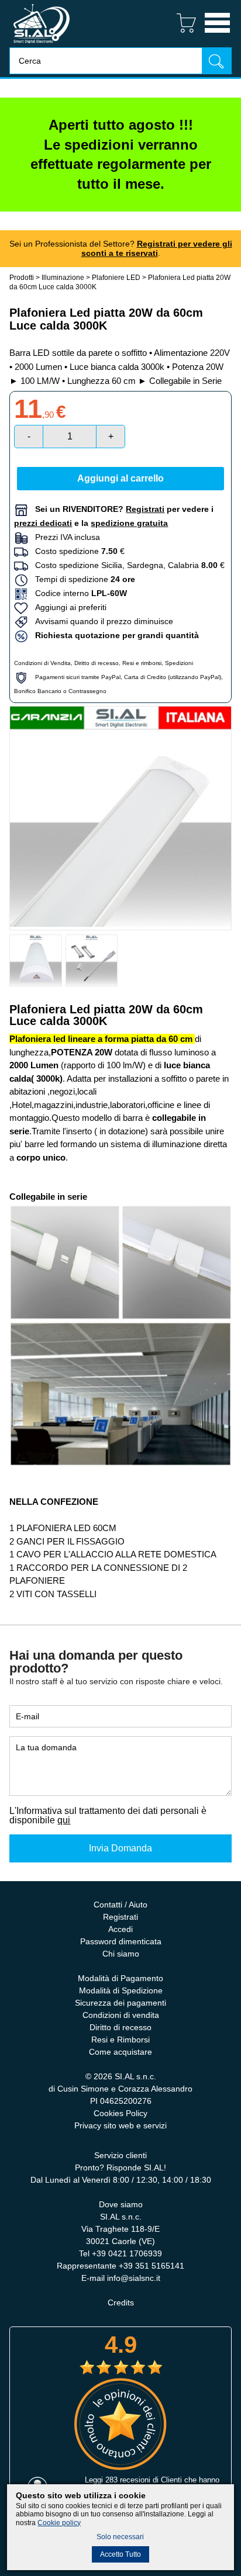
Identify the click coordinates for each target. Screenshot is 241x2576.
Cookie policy (59, 2523)
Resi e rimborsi (142, 663)
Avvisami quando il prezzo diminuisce (101, 621)
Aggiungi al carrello (120, 478)
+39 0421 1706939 (127, 2253)
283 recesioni (128, 2480)
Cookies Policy (120, 2113)
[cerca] (216, 60)
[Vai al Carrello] (182, 34)
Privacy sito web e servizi (120, 2125)
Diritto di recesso (97, 663)
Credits (121, 2303)
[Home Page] (42, 44)
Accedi (120, 1929)
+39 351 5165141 (152, 2266)
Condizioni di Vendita (42, 663)
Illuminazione (63, 278)
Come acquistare (120, 2052)
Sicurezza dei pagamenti (120, 2003)
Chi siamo (121, 1954)
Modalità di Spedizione (121, 1990)
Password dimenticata (121, 1941)
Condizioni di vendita (121, 2015)
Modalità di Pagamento (120, 1978)
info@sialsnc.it (134, 2278)
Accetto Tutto (120, 2554)
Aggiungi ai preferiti (67, 607)
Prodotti (22, 278)
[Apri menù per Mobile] (217, 34)
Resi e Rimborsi (120, 2040)
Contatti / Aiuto (120, 1905)
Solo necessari (120, 2537)
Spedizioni (179, 663)
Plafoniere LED (116, 278)
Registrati (120, 1917)
